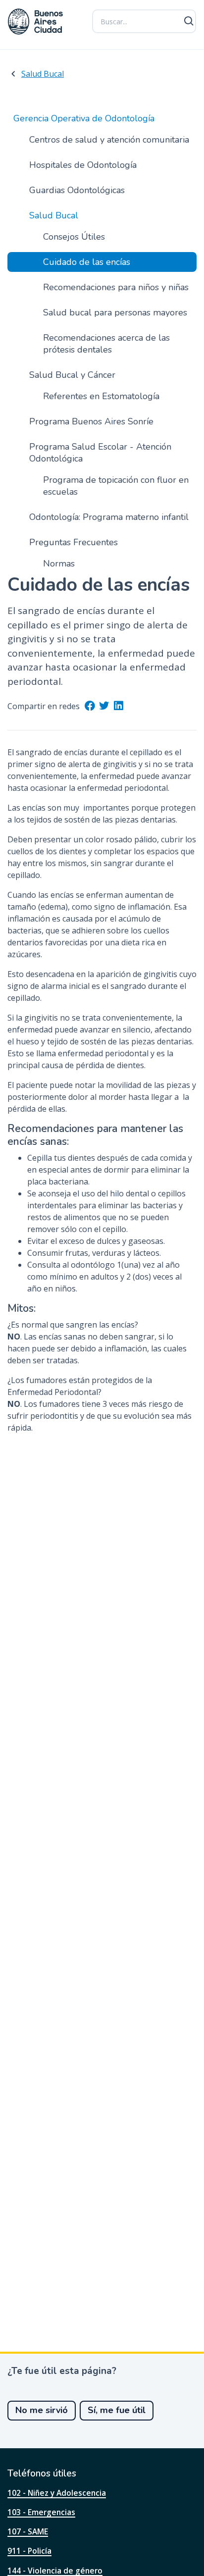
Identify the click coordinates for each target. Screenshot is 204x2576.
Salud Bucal (43, 74)
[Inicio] (36, 22)
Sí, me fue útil (117, 2410)
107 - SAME (28, 2531)
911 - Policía (29, 2551)
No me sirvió (42, 2410)
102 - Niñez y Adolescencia (57, 2493)
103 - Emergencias (41, 2512)
